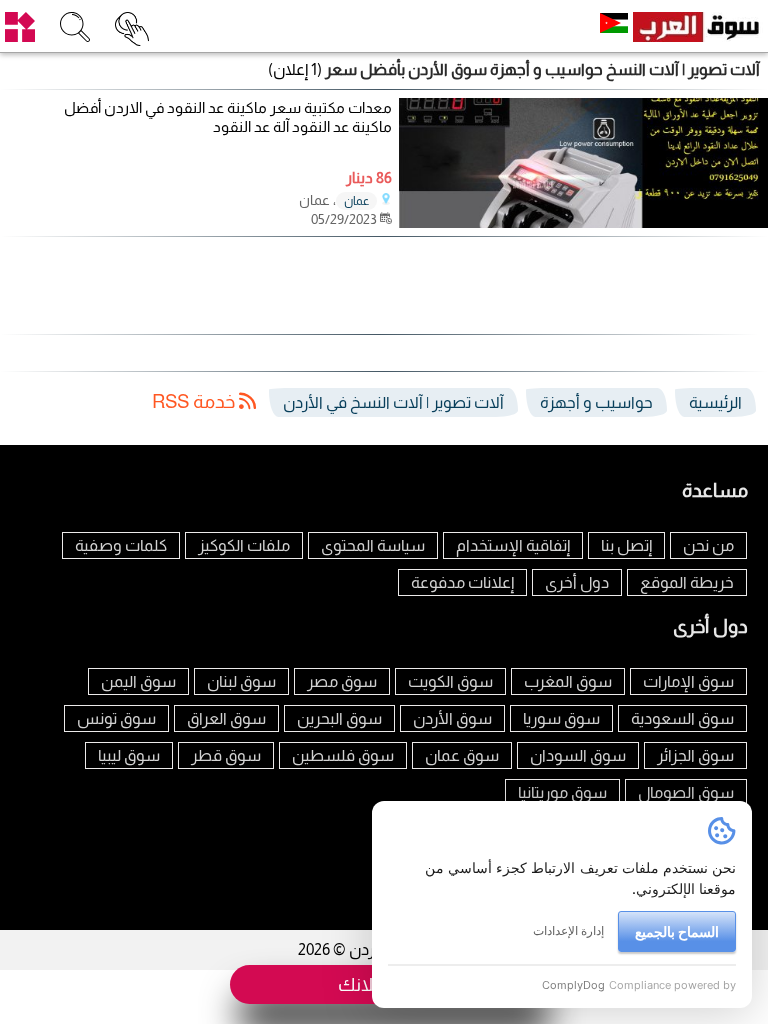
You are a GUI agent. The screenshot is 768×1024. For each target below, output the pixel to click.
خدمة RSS (195, 401)
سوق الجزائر (695, 755)
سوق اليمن (138, 681)
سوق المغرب (568, 681)
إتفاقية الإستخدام (513, 545)
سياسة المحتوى (373, 545)
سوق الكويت (450, 681)
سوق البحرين (339, 718)
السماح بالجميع (677, 931)
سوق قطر (226, 755)
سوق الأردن (452, 718)
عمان (356, 201)
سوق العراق (226, 718)
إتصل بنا (626, 545)
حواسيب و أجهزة (596, 402)
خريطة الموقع (687, 582)
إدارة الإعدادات (568, 930)
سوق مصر (342, 681)
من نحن (708, 545)
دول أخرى (577, 582)
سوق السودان (578, 755)
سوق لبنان (241, 681)
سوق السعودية (682, 718)
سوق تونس (116, 718)
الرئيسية (715, 402)
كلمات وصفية (121, 545)
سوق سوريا (561, 718)
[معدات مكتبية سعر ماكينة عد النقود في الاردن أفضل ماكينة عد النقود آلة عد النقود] (583, 222)
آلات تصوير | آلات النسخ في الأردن (393, 402)
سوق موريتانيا (562, 792)
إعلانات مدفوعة (462, 582)
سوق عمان (462, 755)
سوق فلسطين (343, 755)
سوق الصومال (686, 792)
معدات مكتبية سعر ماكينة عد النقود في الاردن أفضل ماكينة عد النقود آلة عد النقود (228, 117)
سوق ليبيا (129, 755)
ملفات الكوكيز (244, 545)
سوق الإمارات (688, 681)
